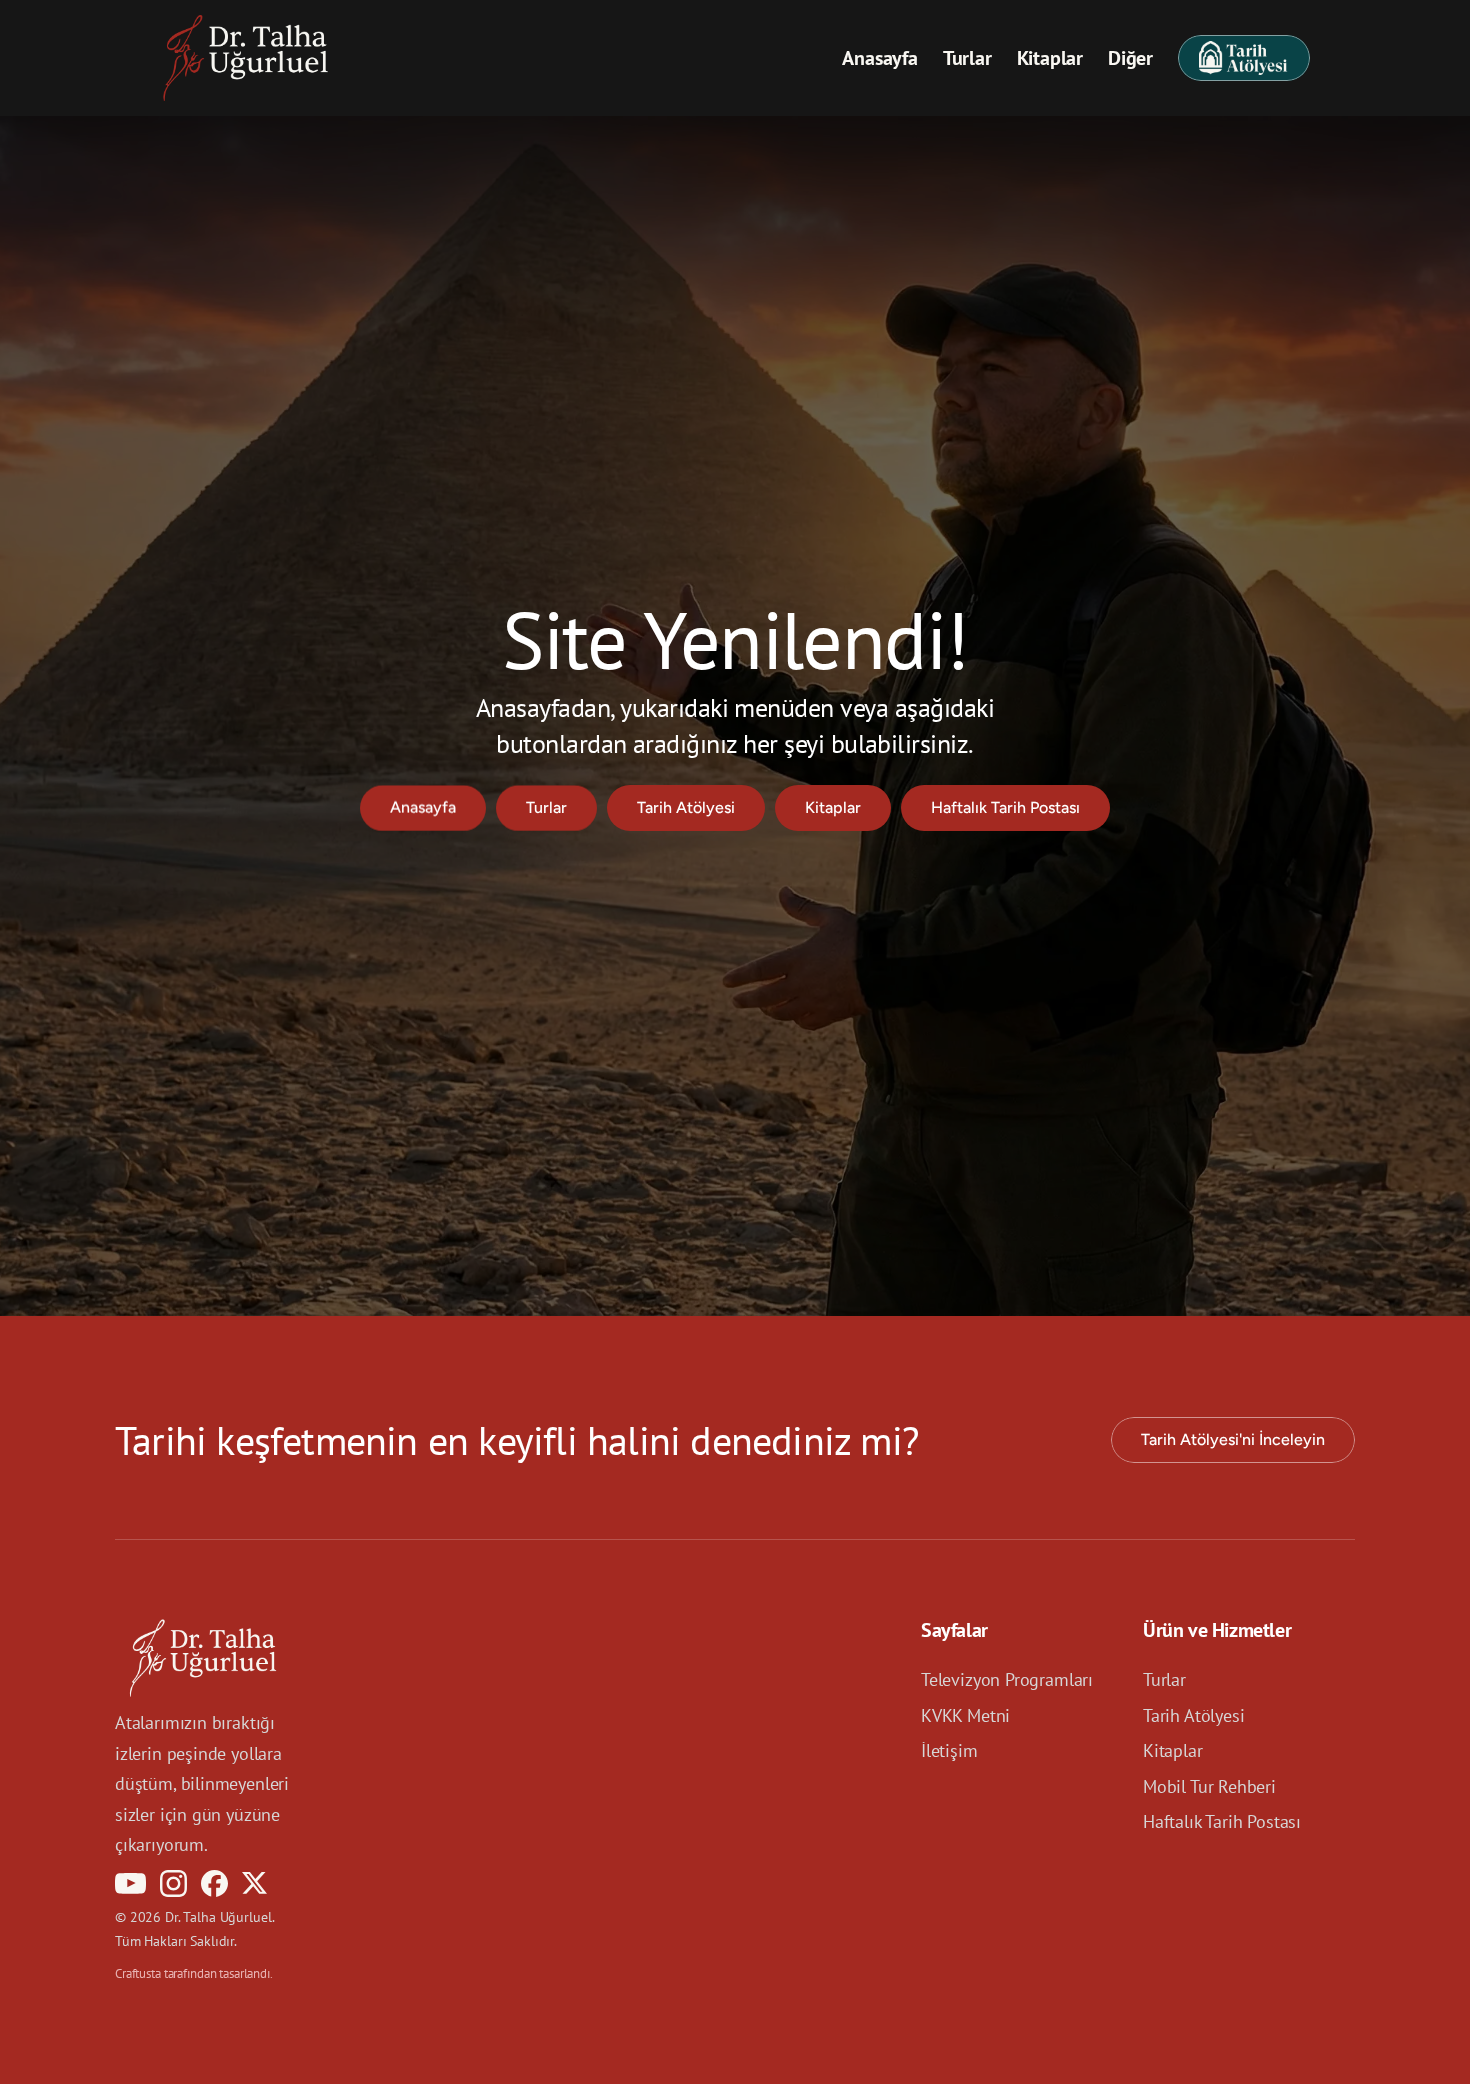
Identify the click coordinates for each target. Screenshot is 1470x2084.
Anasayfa (879, 58)
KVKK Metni (965, 1714)
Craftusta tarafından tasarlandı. (194, 1972)
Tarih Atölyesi (1193, 1714)
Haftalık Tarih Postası (1222, 1821)
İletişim (949, 1750)
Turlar (967, 58)
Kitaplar (1050, 58)
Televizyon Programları (1007, 1679)
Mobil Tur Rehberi (1209, 1785)
